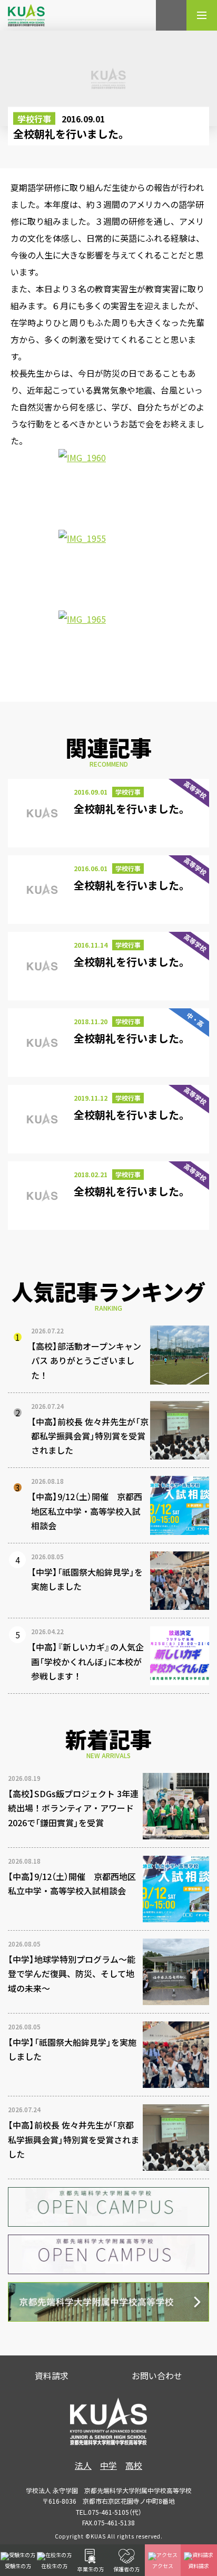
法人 (83, 2465)
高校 (134, 2465)
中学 (108, 2465)
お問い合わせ (157, 2375)
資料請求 (52, 2375)
